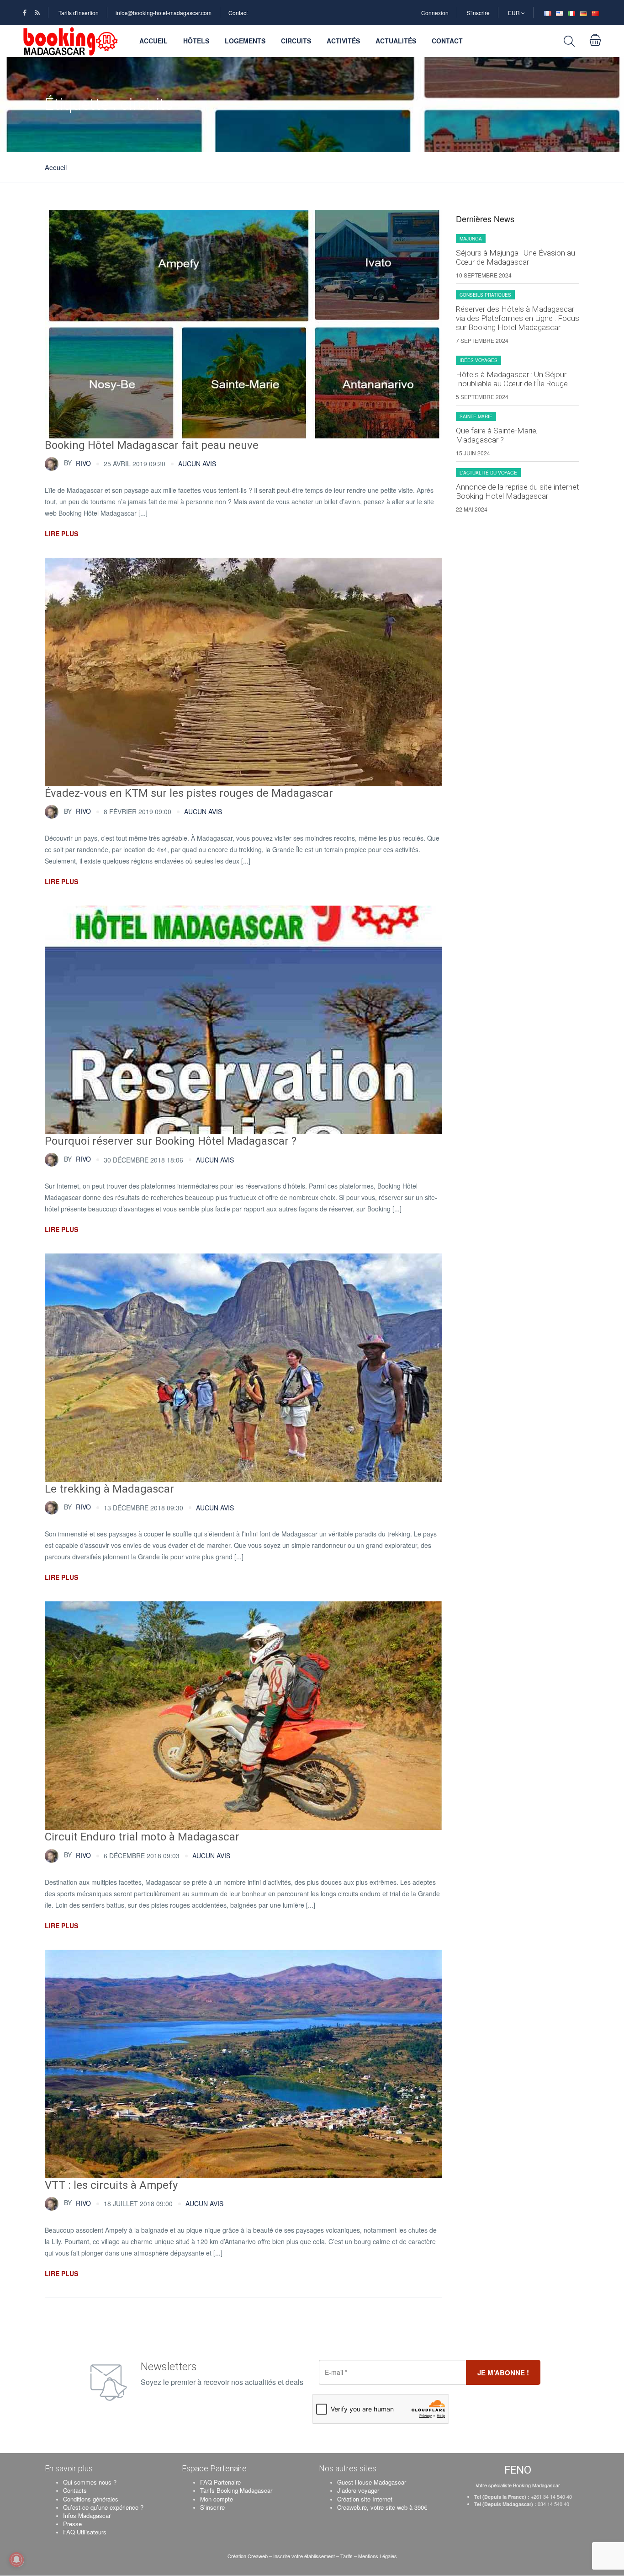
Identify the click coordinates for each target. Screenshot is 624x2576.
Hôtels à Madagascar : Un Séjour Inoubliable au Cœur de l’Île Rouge (512, 379)
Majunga (471, 239)
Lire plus (61, 533)
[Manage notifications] (16, 2560)
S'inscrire (478, 13)
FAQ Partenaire (220, 2482)
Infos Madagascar (87, 2515)
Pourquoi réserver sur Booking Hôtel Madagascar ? (171, 1141)
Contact (238, 13)
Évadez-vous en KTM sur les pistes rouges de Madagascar (189, 793)
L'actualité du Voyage (488, 473)
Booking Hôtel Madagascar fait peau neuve (152, 445)
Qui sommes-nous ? (90, 2482)
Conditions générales (91, 2499)
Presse (72, 2524)
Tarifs (346, 2556)
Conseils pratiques (485, 295)
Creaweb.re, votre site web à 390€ (382, 2507)
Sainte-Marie (476, 416)
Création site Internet (365, 2499)
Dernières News (485, 219)
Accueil (153, 41)
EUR (515, 13)
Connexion (435, 13)
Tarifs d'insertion (79, 13)
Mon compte (217, 2499)
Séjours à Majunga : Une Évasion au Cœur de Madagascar (516, 257)
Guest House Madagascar (372, 2482)
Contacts (75, 2490)
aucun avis (197, 464)
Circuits (296, 41)
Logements (245, 41)
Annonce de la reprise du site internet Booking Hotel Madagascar (518, 491)
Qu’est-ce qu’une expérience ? (103, 2507)
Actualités (396, 41)
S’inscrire (212, 2507)
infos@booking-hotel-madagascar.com (164, 13)
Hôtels (196, 41)
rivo (77, 463)
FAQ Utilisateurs (85, 2532)
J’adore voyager (358, 2490)
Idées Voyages (479, 360)
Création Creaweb (248, 2556)
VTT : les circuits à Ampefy (111, 2185)
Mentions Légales (378, 2556)
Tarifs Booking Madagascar (236, 2490)
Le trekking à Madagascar (109, 1489)
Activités (343, 41)
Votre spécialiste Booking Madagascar (518, 2485)
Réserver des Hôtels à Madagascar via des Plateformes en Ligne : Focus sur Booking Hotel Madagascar (518, 318)
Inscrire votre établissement (304, 2556)
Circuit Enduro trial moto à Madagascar (142, 1837)
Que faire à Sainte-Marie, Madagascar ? (497, 435)
